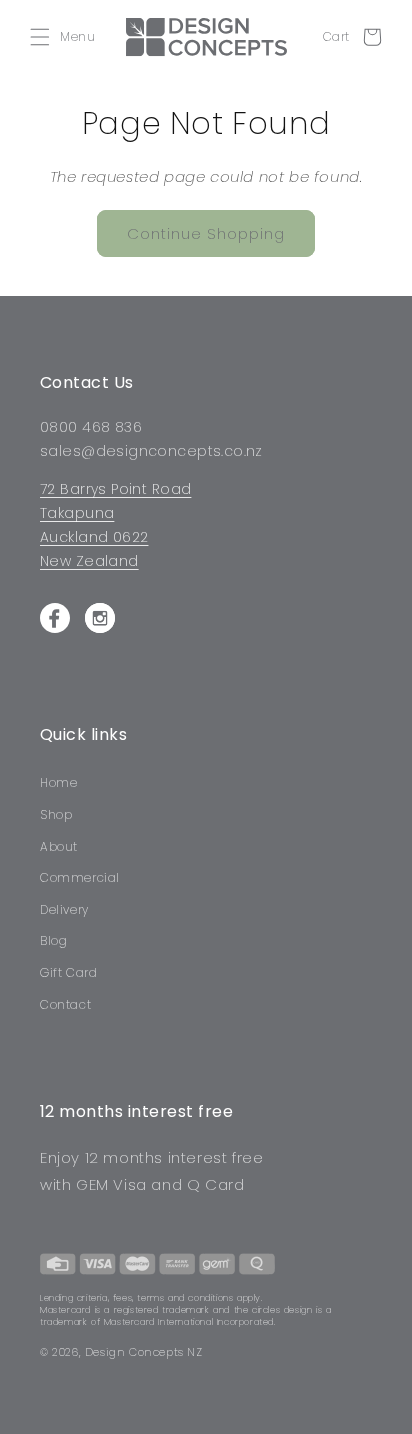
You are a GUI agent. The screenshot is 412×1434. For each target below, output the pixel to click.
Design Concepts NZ (144, 1352)
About (59, 846)
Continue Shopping (206, 233)
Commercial (80, 877)
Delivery (64, 909)
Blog (53, 940)
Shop (56, 814)
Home (58, 782)
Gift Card (68, 972)
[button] (67, 37)
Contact (65, 1004)
